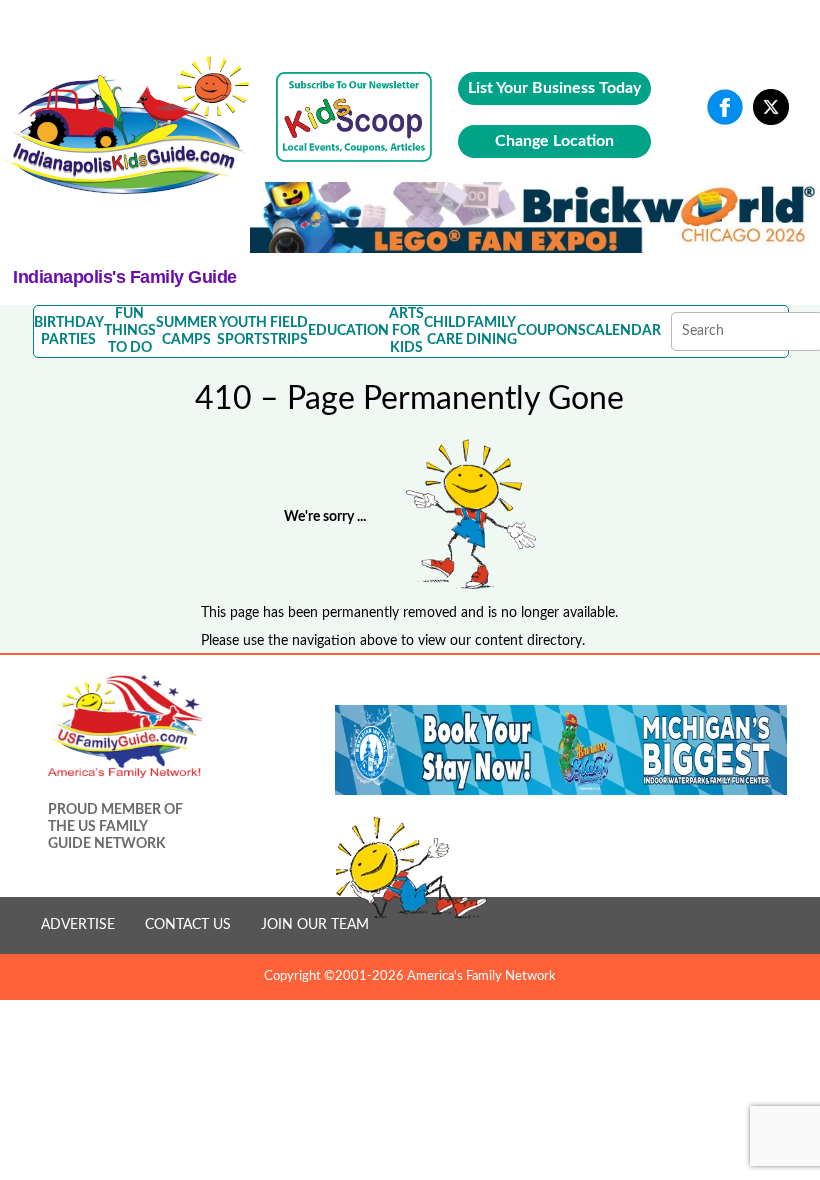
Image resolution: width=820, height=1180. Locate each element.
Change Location (554, 141)
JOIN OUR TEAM (315, 925)
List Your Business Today (554, 88)
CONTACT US (188, 925)
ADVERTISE (78, 925)
